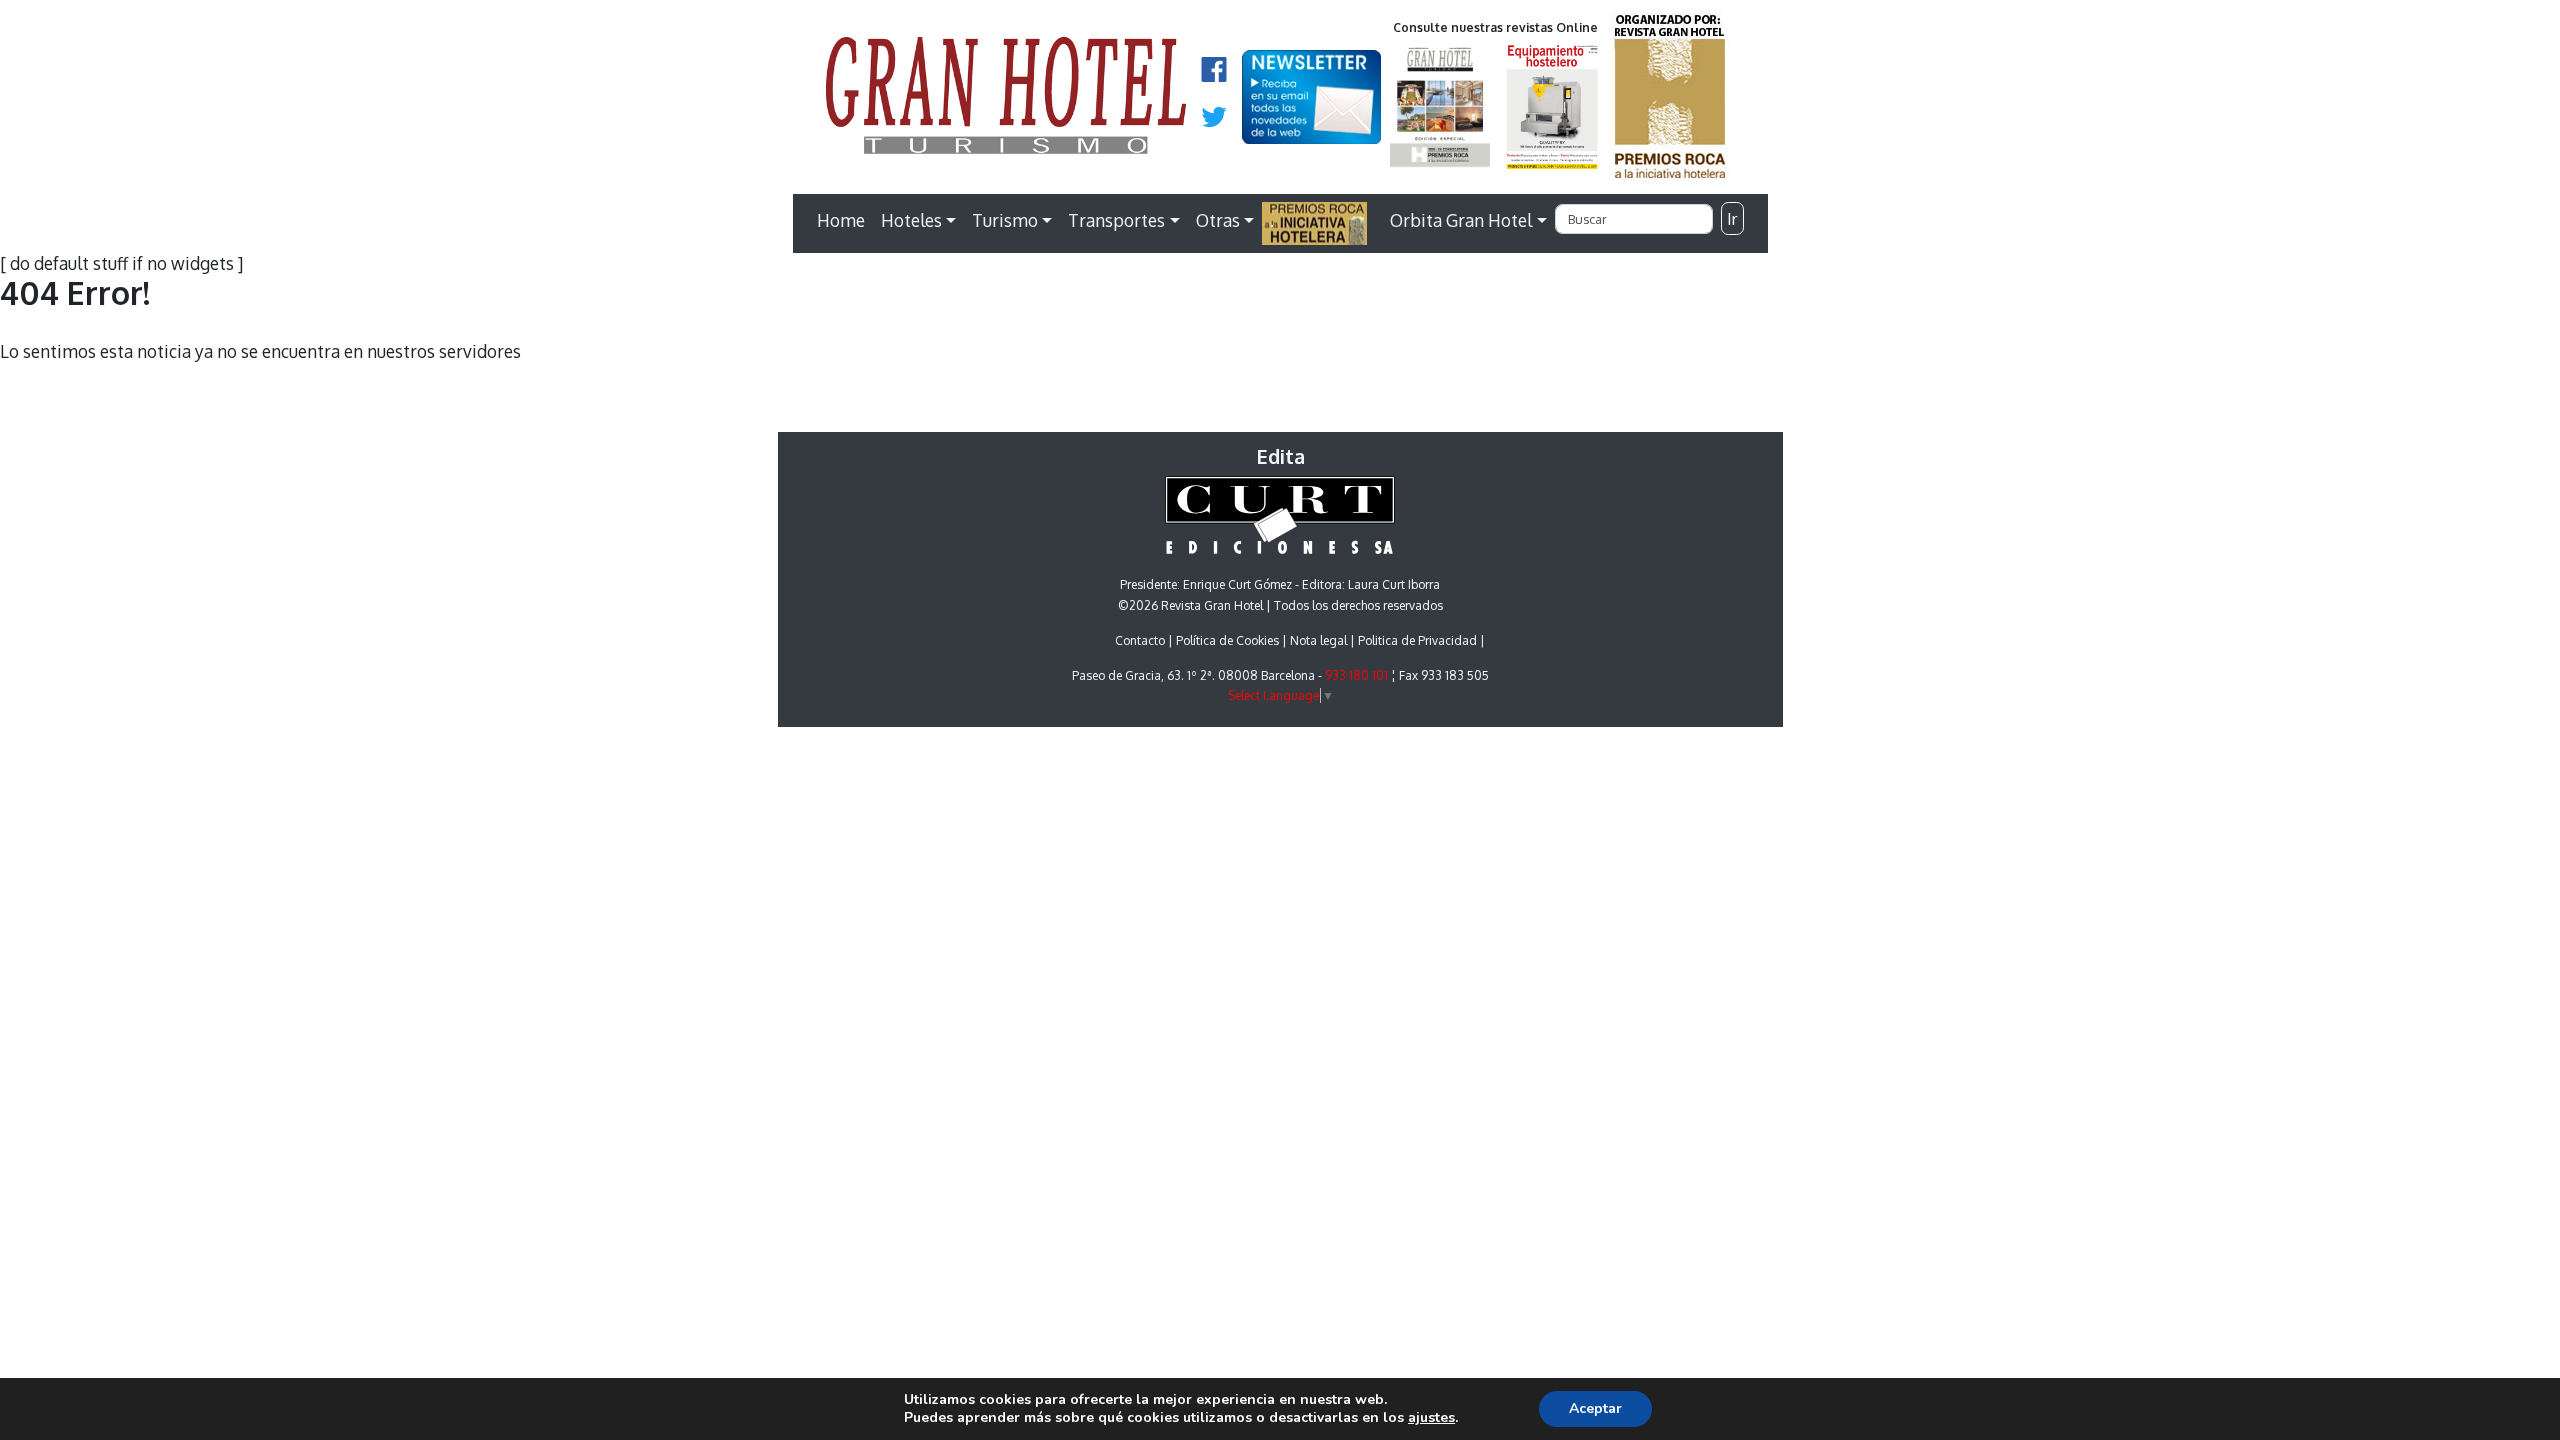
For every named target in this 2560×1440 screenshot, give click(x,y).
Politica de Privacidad (1417, 640)
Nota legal (1318, 640)
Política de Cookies (1227, 640)
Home (841, 220)
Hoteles (911, 220)
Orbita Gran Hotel (1461, 220)
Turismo (1005, 220)
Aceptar (1595, 1408)
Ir (1732, 219)
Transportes (1116, 220)
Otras (1218, 220)
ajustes (1431, 1418)
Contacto (1140, 640)
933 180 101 (1356, 675)
